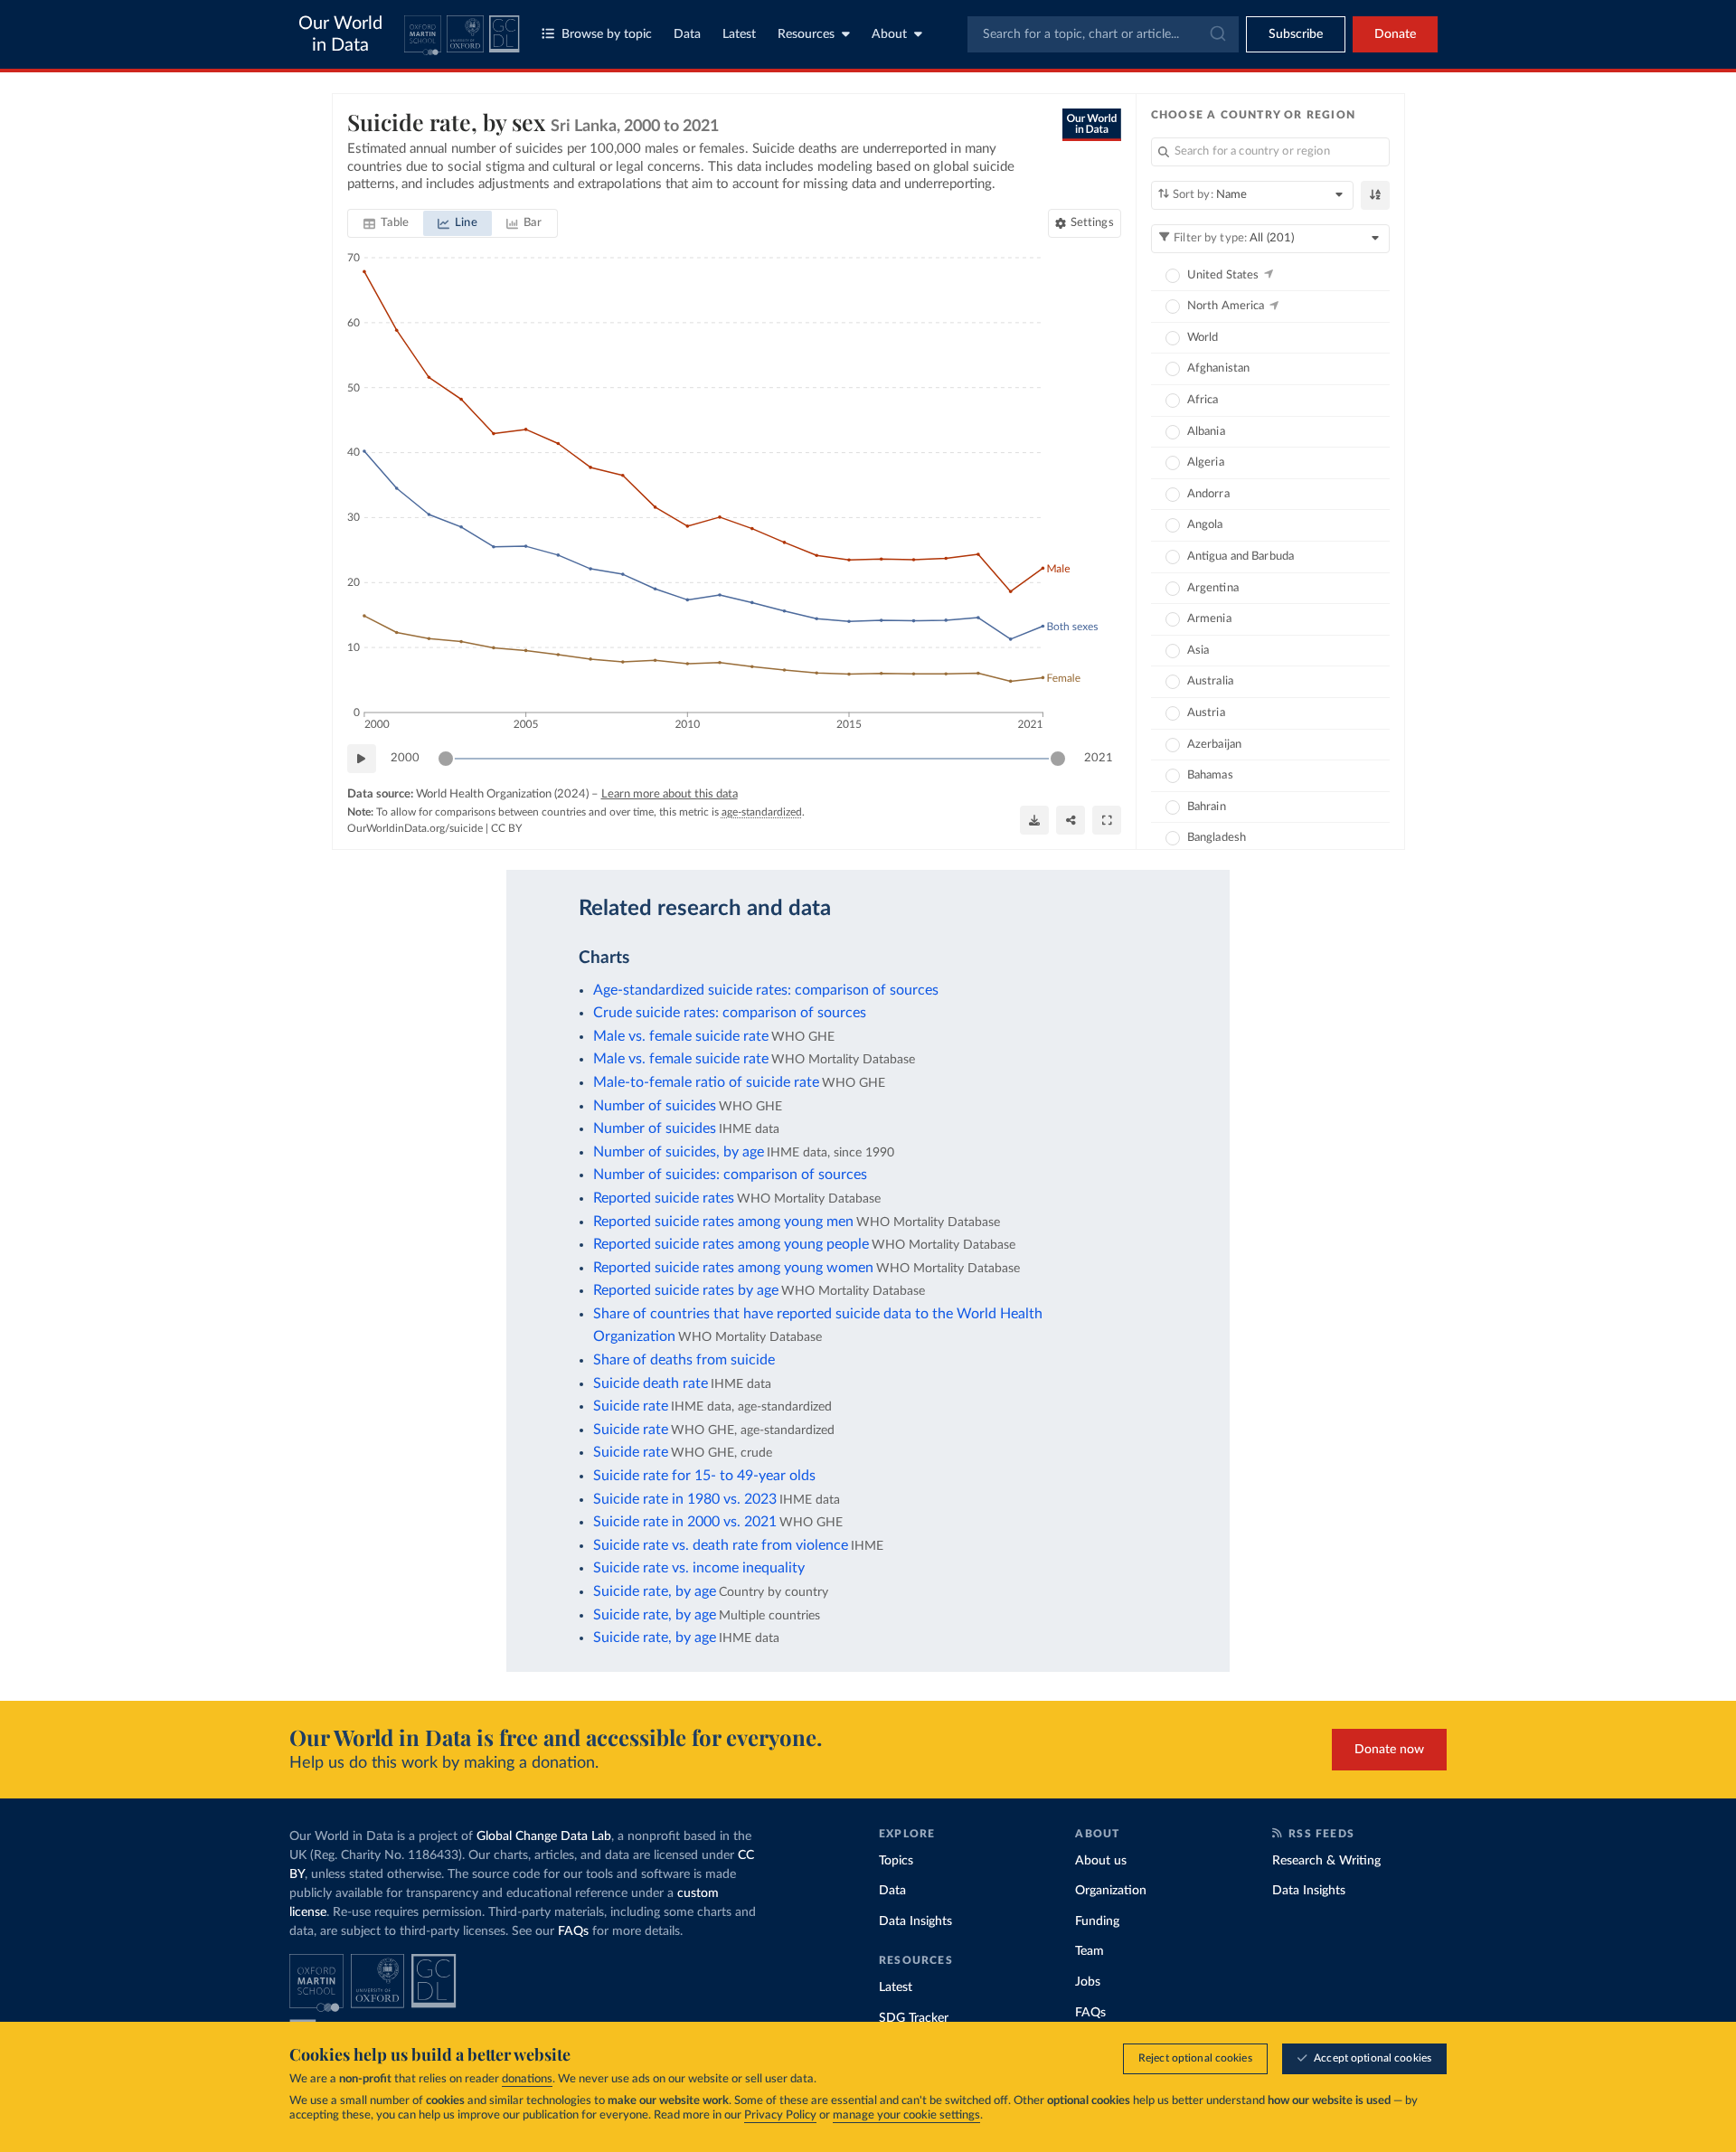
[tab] (387, 223)
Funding (1097, 1921)
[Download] (1034, 820)
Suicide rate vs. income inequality (699, 1568)
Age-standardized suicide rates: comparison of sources (766, 990)
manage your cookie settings (906, 2115)
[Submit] (1217, 34)
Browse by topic (607, 34)
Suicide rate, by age (655, 1591)
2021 (1099, 758)
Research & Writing (1326, 1861)
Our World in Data (340, 34)
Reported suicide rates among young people (731, 1244)
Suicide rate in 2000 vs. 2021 (685, 1522)
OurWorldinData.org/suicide (415, 828)
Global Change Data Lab (544, 1836)
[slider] (446, 759)
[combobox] (1103, 34)
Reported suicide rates (664, 1198)
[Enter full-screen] (1107, 820)
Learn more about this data (670, 794)
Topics (896, 1861)
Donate (1395, 34)
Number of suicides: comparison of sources (730, 1175)
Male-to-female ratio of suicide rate (706, 1082)
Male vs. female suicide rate (681, 1036)
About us (1101, 1861)
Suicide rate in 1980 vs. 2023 (685, 1499)
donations (527, 2079)
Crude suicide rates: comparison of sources (730, 1013)
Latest (739, 34)
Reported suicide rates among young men (723, 1222)
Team (1090, 1951)
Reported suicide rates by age (686, 1290)
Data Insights (915, 1921)
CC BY (506, 828)
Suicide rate (631, 1406)
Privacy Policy (780, 2115)
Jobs (1088, 1982)
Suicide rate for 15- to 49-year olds (704, 1476)
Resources (806, 34)
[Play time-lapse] (362, 759)
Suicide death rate (651, 1383)
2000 (405, 758)
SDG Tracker (914, 2018)
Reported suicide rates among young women (733, 1268)
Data (687, 34)
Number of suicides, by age (679, 1152)
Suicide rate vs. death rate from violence (721, 1545)
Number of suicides (655, 1106)
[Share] (1071, 820)
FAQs (573, 1931)
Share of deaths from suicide (684, 1360)
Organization (1111, 1891)
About (889, 34)
